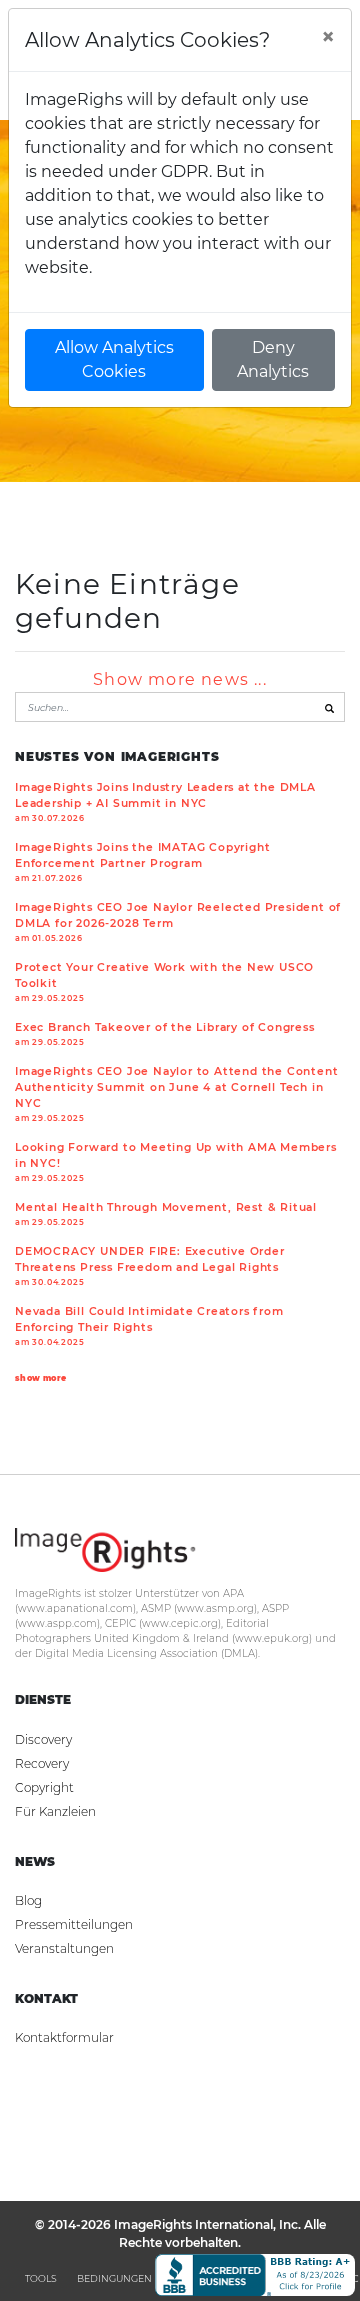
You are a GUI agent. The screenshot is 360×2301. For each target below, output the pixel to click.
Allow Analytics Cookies (114, 359)
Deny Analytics (273, 359)
